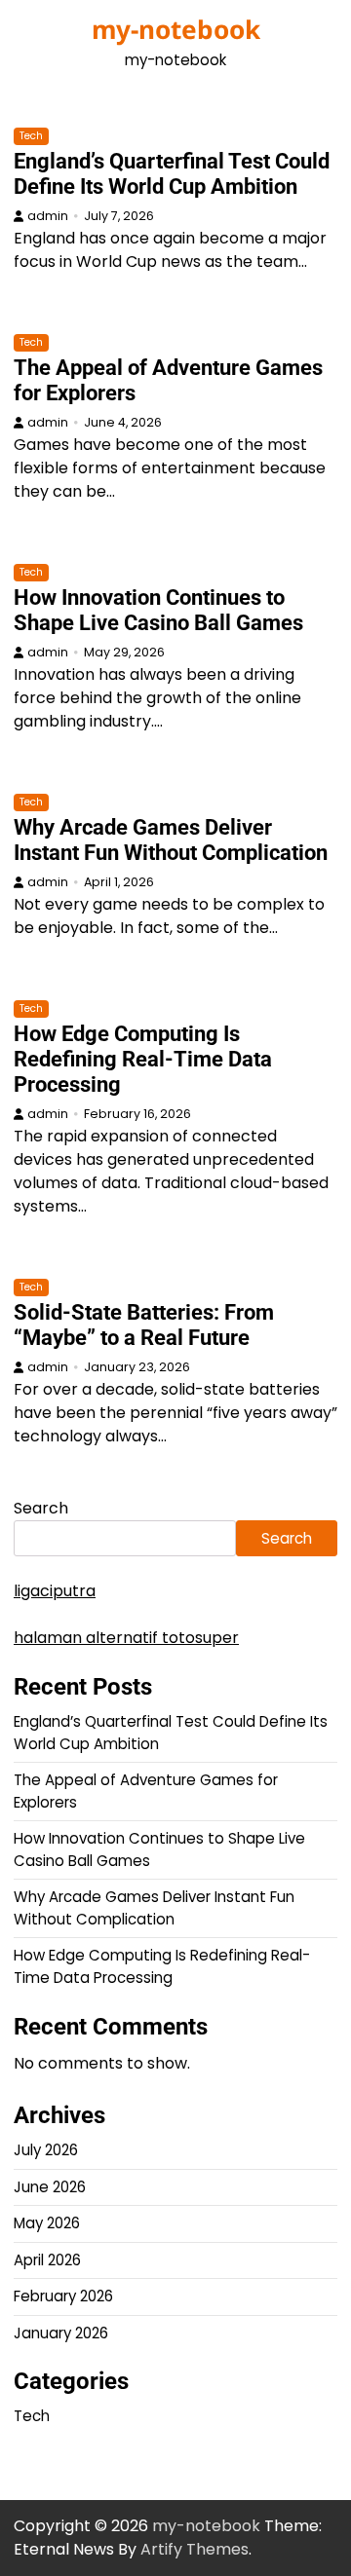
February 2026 (63, 2296)
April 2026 (47, 2260)
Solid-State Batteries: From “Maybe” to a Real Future (144, 1325)
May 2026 (47, 2223)
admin (48, 216)
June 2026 (50, 2187)
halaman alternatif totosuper (126, 1638)
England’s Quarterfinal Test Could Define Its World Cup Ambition (172, 174)
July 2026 (46, 2150)
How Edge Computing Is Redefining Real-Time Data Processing (143, 1059)
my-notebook (176, 29)
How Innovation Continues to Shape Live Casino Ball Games (158, 610)
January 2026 (61, 2333)
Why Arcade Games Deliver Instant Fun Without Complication (171, 840)
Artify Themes (195, 2549)
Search (41, 1508)
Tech (31, 136)
